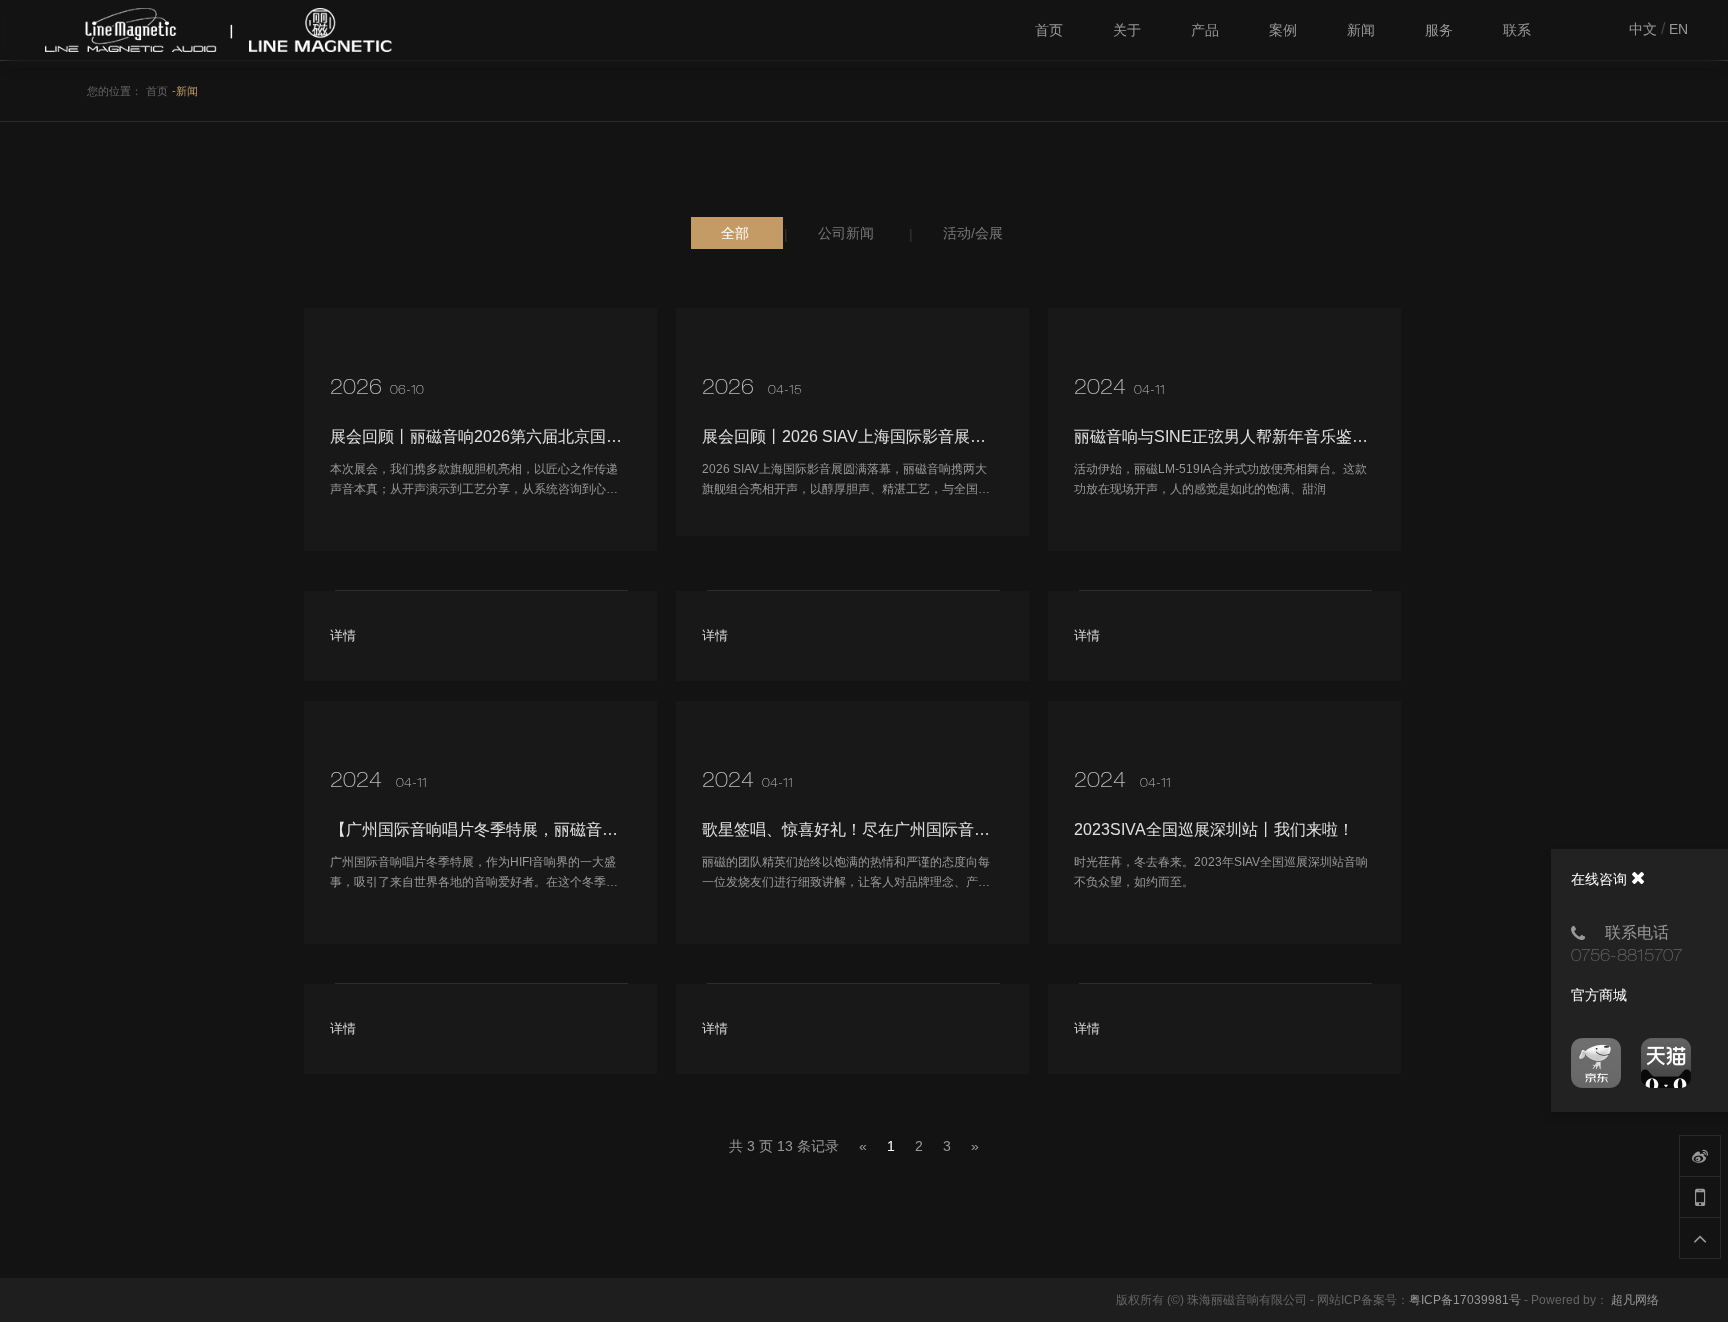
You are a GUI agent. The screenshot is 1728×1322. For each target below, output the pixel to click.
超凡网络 (1635, 1300)
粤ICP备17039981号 (1465, 1300)
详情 (343, 635)
